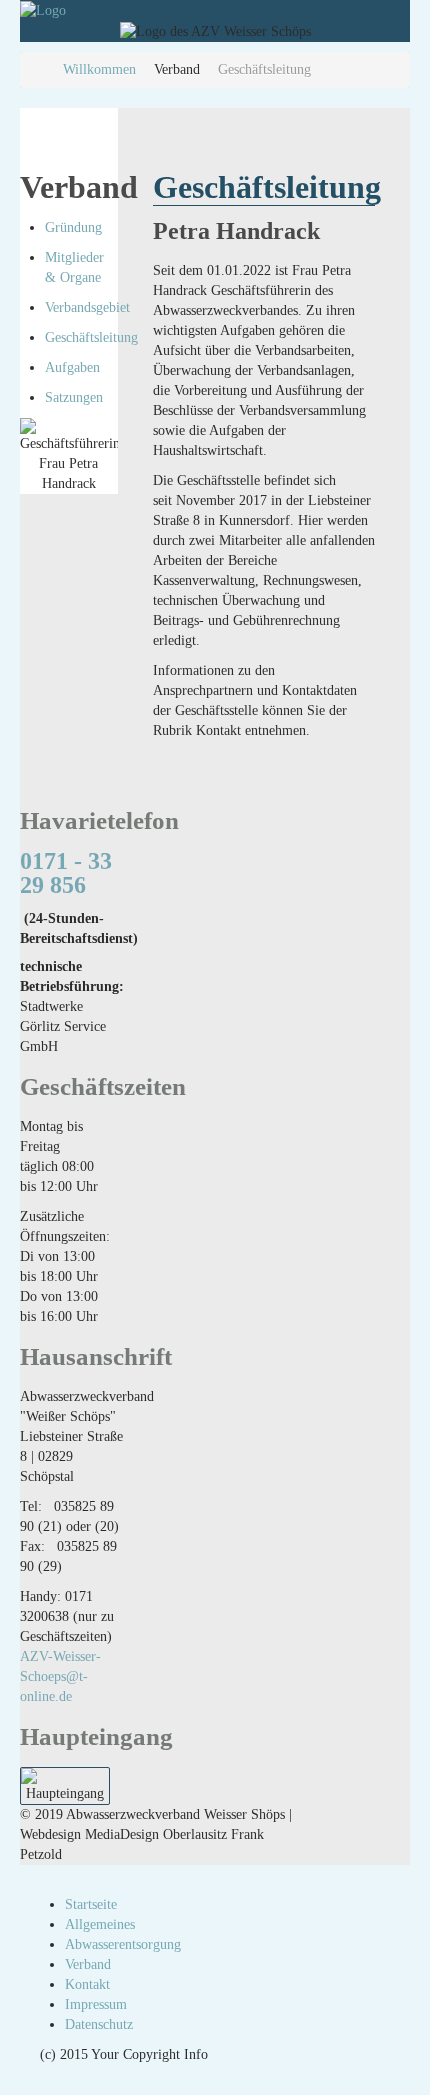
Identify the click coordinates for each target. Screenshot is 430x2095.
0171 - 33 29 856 (66, 873)
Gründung (73, 227)
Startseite (91, 1904)
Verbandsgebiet (87, 307)
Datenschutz (99, 2024)
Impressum (96, 2004)
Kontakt (87, 1984)
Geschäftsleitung (91, 337)
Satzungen (74, 397)
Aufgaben (72, 367)
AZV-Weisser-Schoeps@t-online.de (60, 1676)
